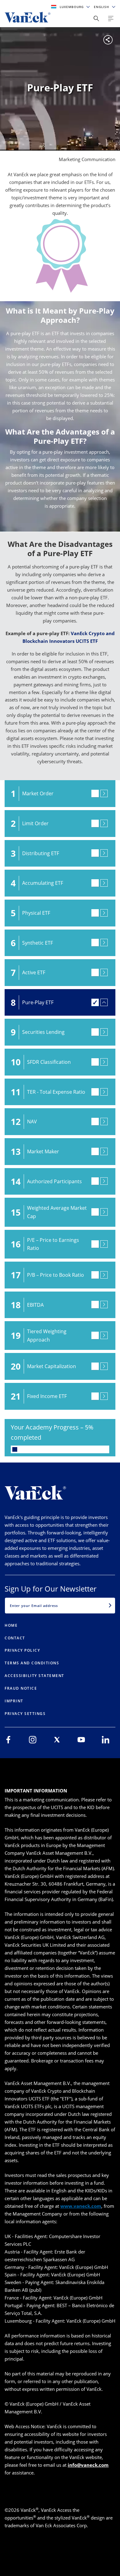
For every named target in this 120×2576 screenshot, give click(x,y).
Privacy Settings (25, 1714)
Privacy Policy (22, 1650)
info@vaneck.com (88, 2465)
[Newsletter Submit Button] (110, 1605)
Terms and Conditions (32, 1663)
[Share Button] (96, 19)
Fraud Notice (21, 1688)
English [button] (102, 7)
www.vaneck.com (81, 2206)
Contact (15, 1638)
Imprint (14, 1701)
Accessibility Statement (34, 1676)
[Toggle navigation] (111, 19)
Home (11, 1625)
